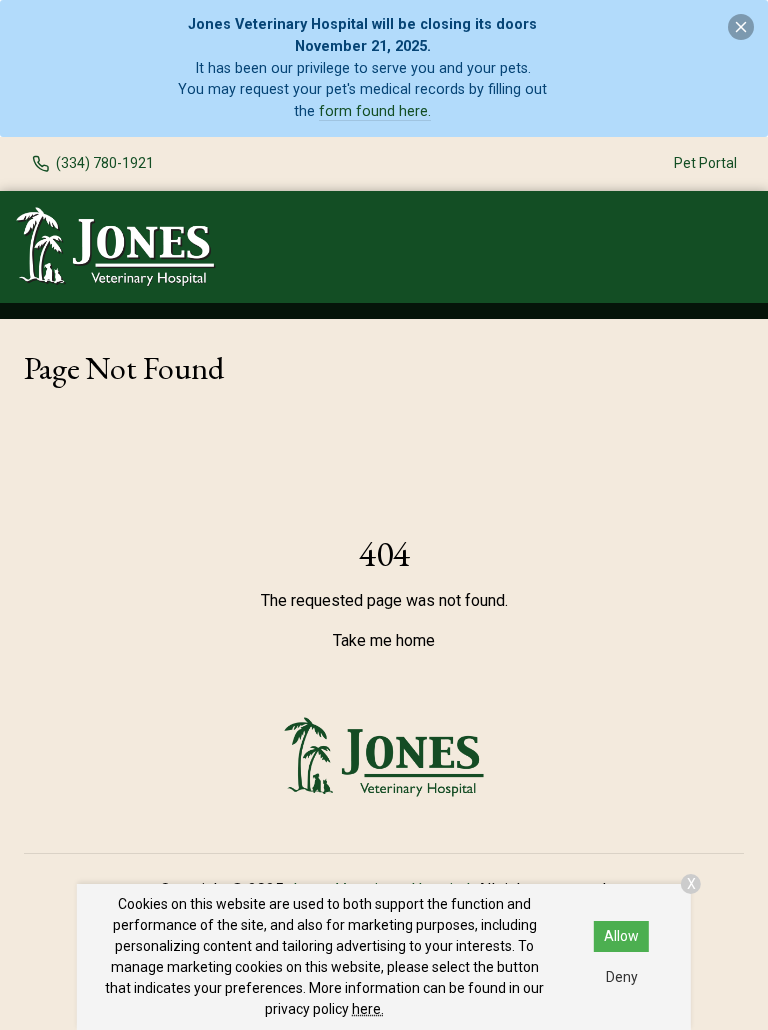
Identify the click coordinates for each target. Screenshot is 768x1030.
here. (368, 1009)
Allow (621, 936)
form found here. (375, 111)
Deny (622, 977)
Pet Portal (705, 163)
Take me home (384, 640)
